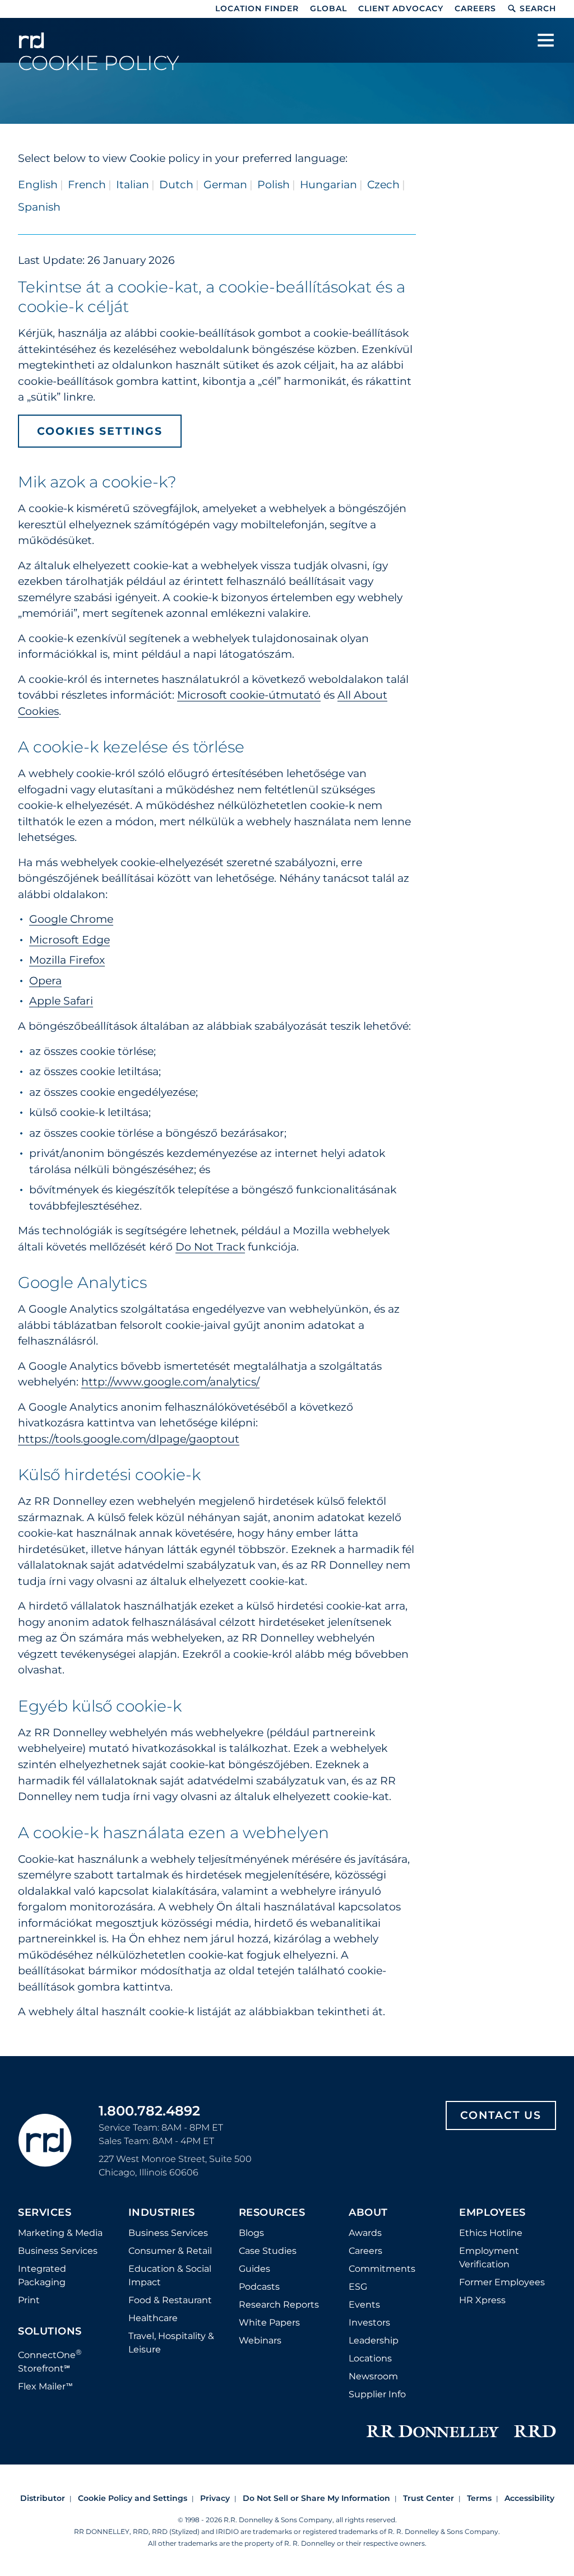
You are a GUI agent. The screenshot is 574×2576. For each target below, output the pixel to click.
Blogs (251, 2233)
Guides (254, 2269)
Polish (274, 185)
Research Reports (279, 2305)
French (87, 185)
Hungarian (328, 185)
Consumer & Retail (170, 2251)
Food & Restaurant (170, 2300)
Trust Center (429, 2498)
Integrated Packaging (42, 2275)
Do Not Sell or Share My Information (316, 2498)
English (38, 185)
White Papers (269, 2322)
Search (538, 8)
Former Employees (502, 2282)
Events (364, 2305)
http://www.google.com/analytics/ (170, 1382)
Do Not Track (210, 1247)
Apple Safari (61, 1001)
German (225, 185)
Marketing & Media (60, 2233)
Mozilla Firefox (67, 960)
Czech (383, 185)
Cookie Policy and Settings (133, 2498)
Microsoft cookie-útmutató (249, 695)
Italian (133, 185)
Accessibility (529, 2498)
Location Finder (257, 8)
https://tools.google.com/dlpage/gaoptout (129, 1439)
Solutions (50, 2332)
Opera (45, 981)
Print (29, 2300)
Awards (365, 2233)
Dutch (176, 185)
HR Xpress (482, 2300)
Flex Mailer (45, 2386)
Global (328, 8)
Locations (370, 2358)
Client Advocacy (401, 8)
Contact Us (501, 2115)
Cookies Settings (100, 431)
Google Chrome (71, 919)
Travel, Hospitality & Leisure (171, 2343)
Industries (162, 2213)
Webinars (260, 2340)
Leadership (374, 2340)
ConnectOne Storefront (50, 2361)
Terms (479, 2498)
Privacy (215, 2498)
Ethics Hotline (491, 2233)
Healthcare (153, 2318)
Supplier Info (377, 2394)
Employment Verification (489, 2258)
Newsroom (373, 2376)
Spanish (39, 207)
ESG (358, 2287)
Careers (475, 8)
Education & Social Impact (170, 2275)
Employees (492, 2213)
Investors (369, 2322)
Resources (272, 2213)
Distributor (43, 2498)
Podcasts (259, 2287)
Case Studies (268, 2251)
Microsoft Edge (70, 940)
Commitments (382, 2269)
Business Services (58, 2251)
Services (45, 2213)
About (368, 2213)
